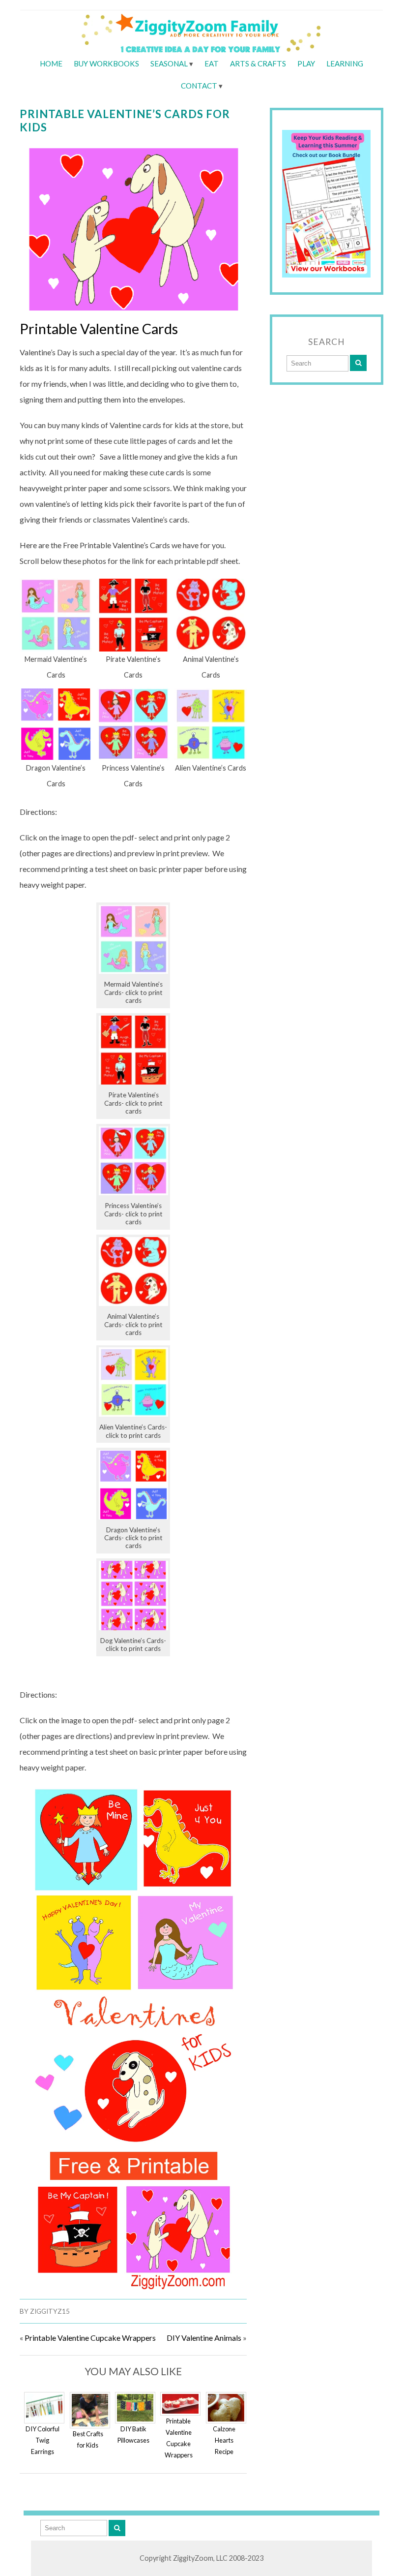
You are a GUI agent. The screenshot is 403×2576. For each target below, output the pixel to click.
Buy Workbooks (106, 63)
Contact (199, 86)
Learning (345, 63)
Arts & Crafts (258, 63)
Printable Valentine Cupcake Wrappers (90, 2338)
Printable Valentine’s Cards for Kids (125, 121)
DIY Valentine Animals (204, 2338)
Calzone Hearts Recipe (224, 2440)
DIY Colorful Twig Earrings (43, 2440)
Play (306, 63)
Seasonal (169, 63)
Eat (212, 63)
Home (51, 63)
